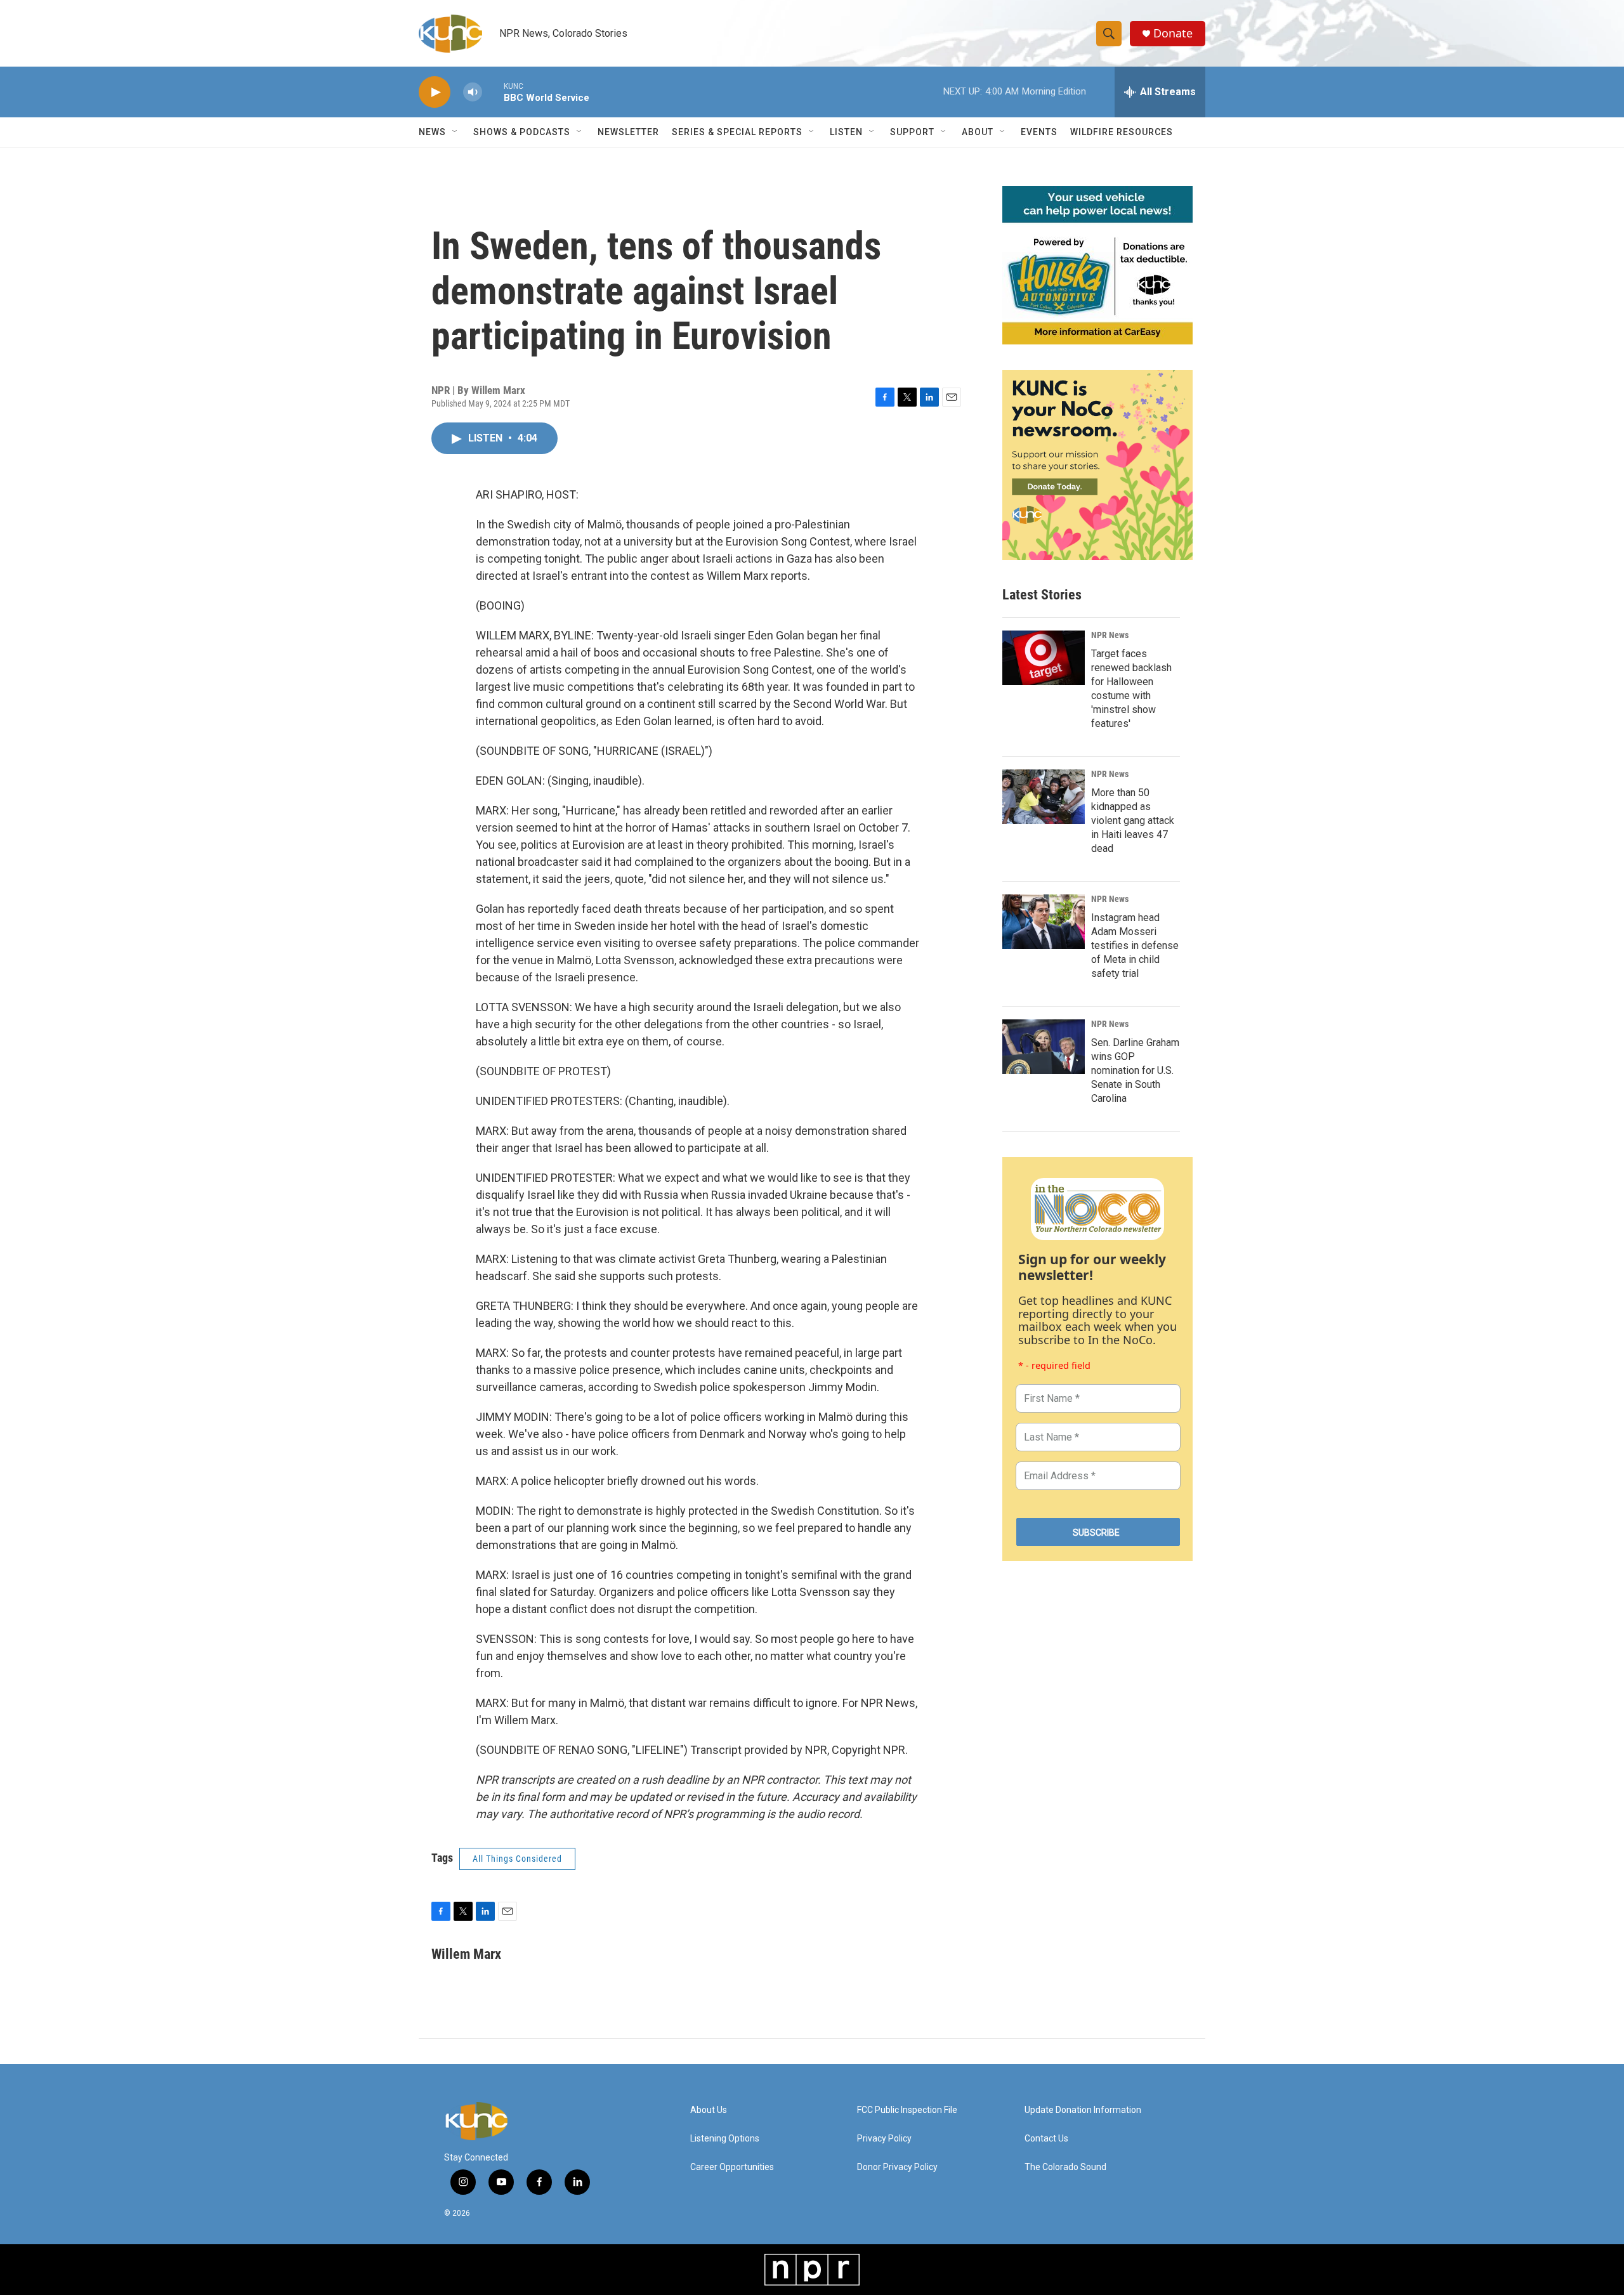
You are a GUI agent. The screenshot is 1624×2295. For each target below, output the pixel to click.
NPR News (1110, 635)
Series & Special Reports (737, 132)
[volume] (473, 92)
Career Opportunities (732, 2167)
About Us (709, 2110)
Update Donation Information (1083, 2110)
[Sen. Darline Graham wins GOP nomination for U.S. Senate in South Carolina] (1044, 1047)
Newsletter (628, 132)
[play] (435, 92)
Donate (1173, 33)
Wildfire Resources (1122, 132)
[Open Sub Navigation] (455, 132)
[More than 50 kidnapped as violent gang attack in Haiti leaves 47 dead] (1044, 797)
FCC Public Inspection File (907, 2110)
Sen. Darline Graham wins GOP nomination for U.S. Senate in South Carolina (1135, 1070)
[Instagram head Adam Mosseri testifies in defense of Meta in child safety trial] (1044, 922)
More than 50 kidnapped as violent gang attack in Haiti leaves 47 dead (1133, 821)
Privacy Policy (884, 2139)
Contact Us (1046, 2139)
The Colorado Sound (1065, 2167)
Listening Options (725, 2139)
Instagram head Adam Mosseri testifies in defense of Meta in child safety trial (1135, 945)
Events (1039, 132)
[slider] (493, 92)
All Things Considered (517, 1859)
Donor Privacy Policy (897, 2167)
